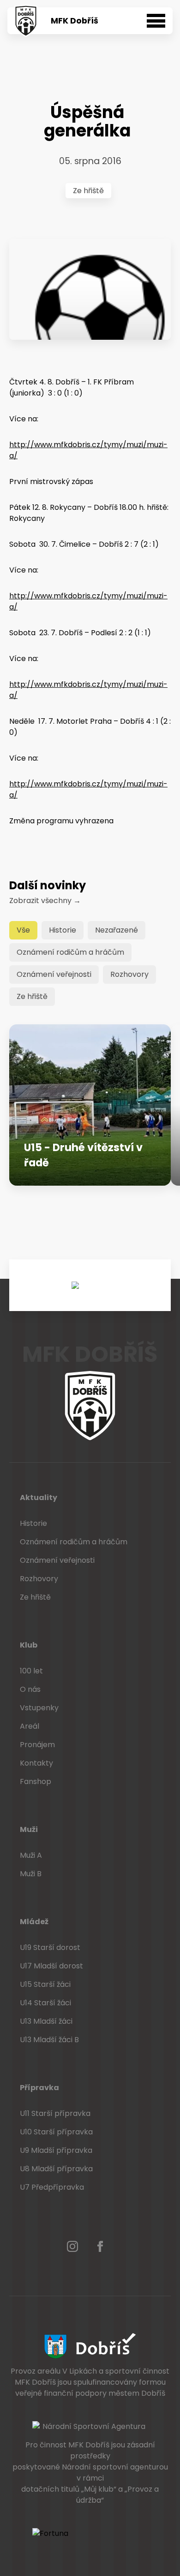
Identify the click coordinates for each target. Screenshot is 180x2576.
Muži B (31, 1874)
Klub (29, 1645)
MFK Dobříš (75, 21)
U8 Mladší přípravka (56, 2169)
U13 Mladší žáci (46, 2021)
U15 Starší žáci (45, 1984)
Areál (30, 1726)
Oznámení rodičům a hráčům (70, 952)
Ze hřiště (88, 191)
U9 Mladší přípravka (56, 2150)
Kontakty (36, 1763)
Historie (63, 930)
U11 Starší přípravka (55, 2113)
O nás (30, 1689)
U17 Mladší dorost (51, 1966)
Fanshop (36, 1781)
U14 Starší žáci (45, 2003)
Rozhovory (129, 974)
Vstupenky (39, 1708)
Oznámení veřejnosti (54, 974)
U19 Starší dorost (50, 1947)
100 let (31, 1671)
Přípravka (39, 2088)
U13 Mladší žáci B (49, 2040)
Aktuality (39, 1498)
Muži (29, 1829)
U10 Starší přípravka (56, 2132)
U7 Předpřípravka (52, 2187)
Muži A (31, 1855)
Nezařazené (117, 930)
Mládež (34, 1922)
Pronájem (37, 1745)
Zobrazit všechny (45, 901)
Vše (23, 930)
